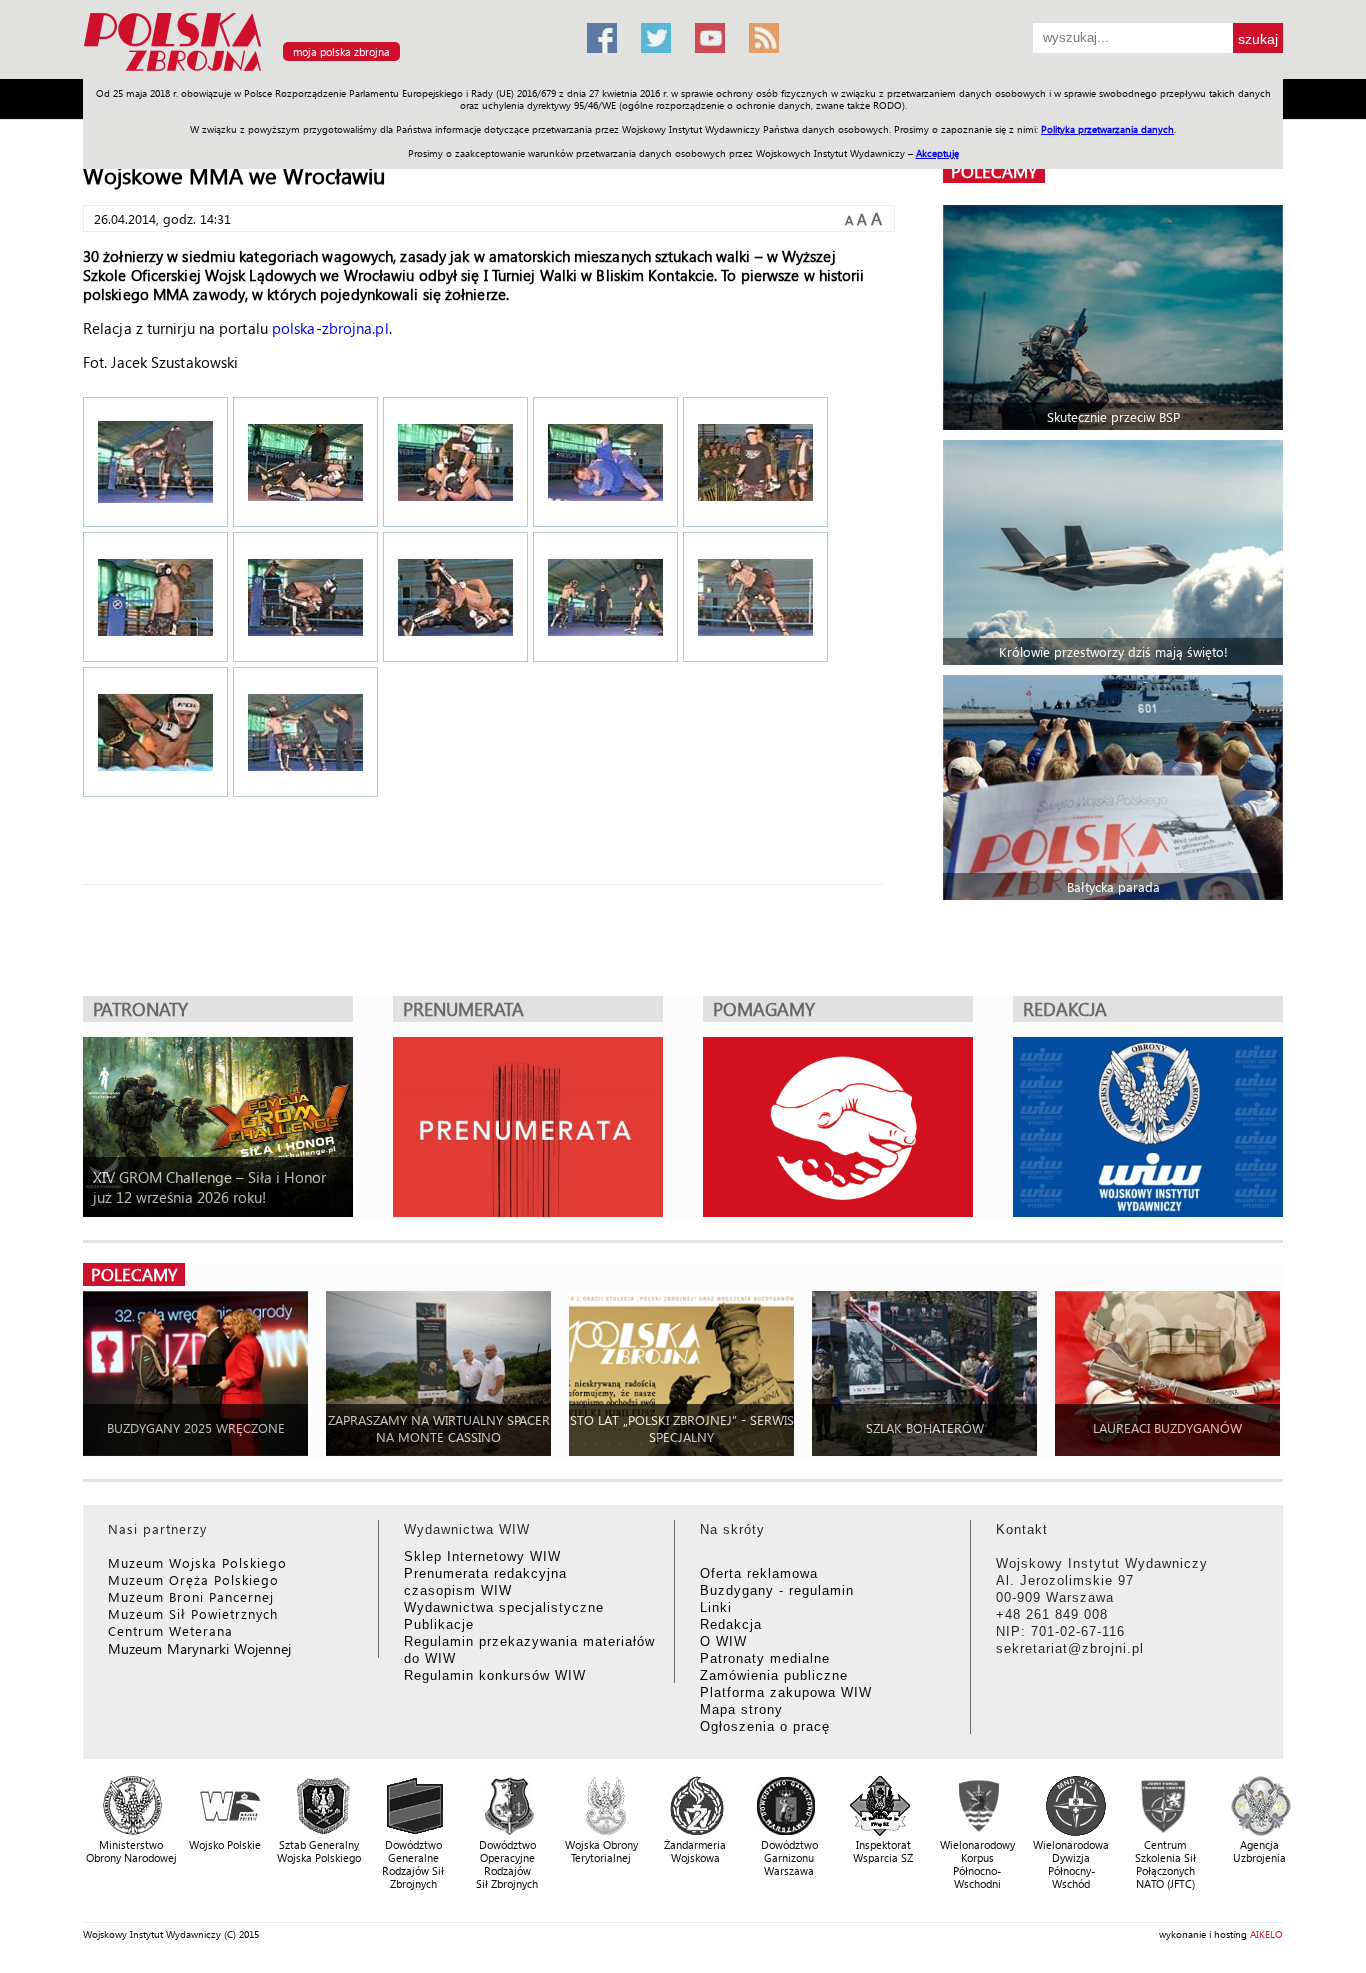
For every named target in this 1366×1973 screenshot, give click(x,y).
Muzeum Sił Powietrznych (193, 1613)
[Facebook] (602, 38)
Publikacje (439, 1624)
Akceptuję (937, 153)
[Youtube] (710, 38)
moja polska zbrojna (341, 51)
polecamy (994, 171)
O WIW (723, 1641)
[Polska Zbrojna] (323, 70)
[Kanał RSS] (764, 38)
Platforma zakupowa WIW (786, 1692)
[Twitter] (656, 38)
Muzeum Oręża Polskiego (193, 1579)
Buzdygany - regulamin (777, 1590)
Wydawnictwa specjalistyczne (504, 1607)
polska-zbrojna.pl (330, 328)
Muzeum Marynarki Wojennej (200, 1648)
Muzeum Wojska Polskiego (197, 1562)
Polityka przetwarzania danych (1107, 129)
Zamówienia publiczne (774, 1675)
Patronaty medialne (765, 1658)
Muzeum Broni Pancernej (191, 1596)
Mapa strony (741, 1709)
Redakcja (731, 1624)
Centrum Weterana (170, 1630)
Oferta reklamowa (759, 1573)
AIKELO (1266, 1934)
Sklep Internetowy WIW (482, 1556)
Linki (716, 1607)
